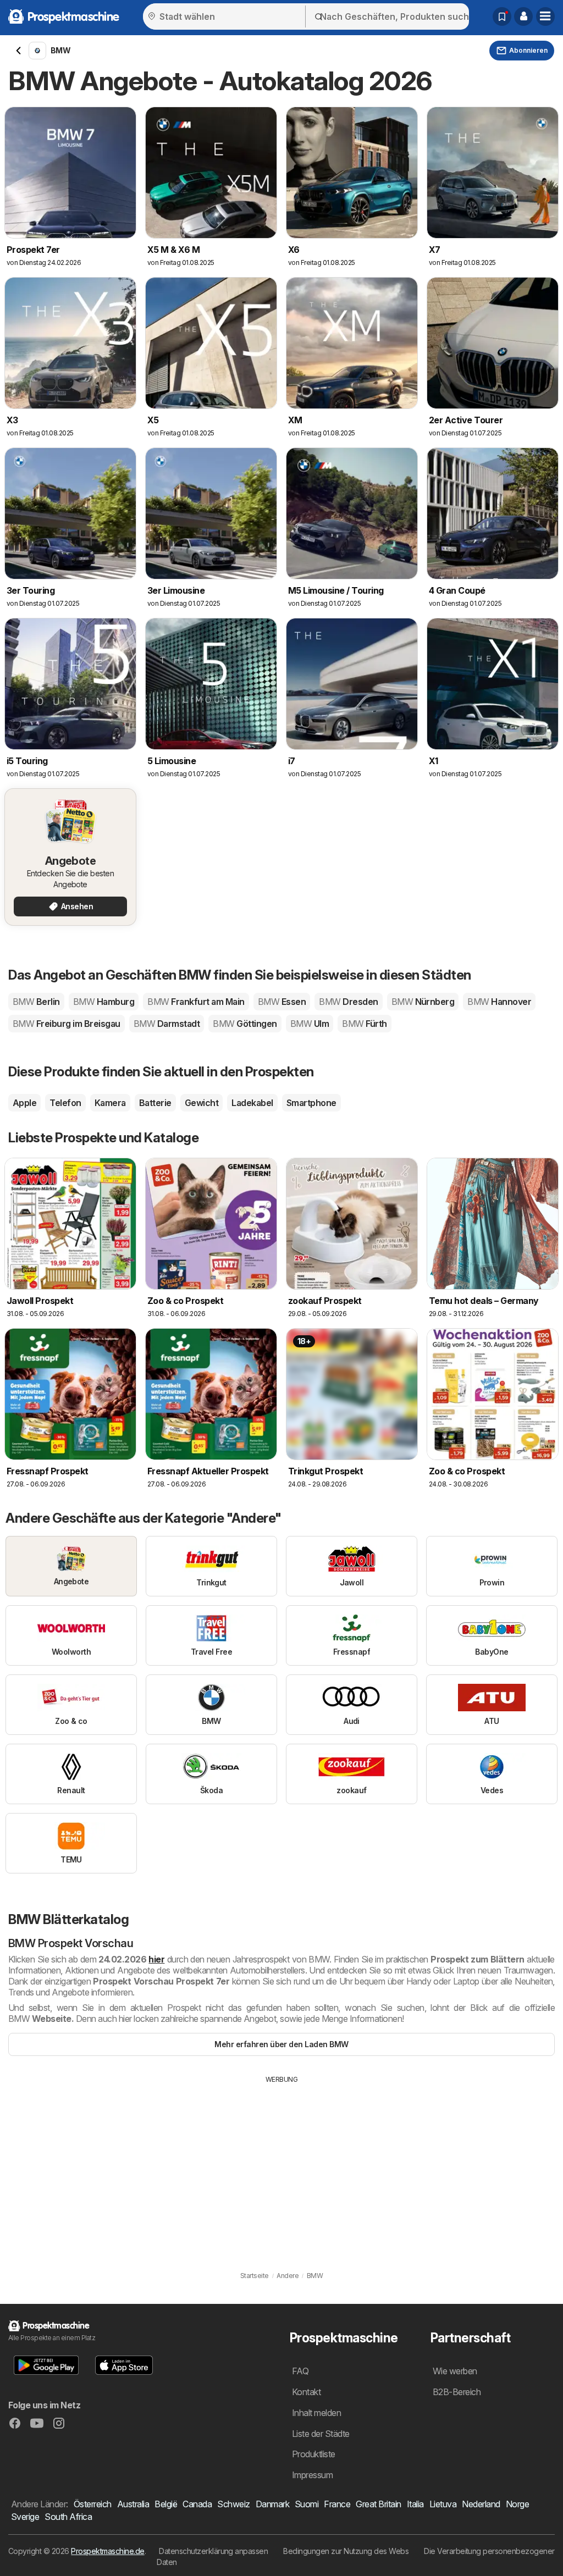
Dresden (348, 1002)
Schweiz (233, 2504)
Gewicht (202, 1103)
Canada (197, 2504)
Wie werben (455, 2371)
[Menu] (545, 16)
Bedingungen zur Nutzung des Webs (346, 2551)
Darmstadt (167, 1024)
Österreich (93, 2504)
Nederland (481, 2504)
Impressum (312, 2475)
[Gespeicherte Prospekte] (502, 16)
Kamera (110, 1103)
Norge (517, 2504)
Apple (24, 1103)
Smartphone (311, 1103)
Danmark (272, 2504)
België (166, 2504)
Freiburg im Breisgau (67, 1024)
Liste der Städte (321, 2434)
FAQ (300, 2371)
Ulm (310, 1024)
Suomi (307, 2504)
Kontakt (306, 2392)
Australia (133, 2504)
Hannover (499, 1002)
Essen (282, 1002)
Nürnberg (423, 1002)
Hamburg (104, 1002)
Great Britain (378, 2504)
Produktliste (314, 2454)
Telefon (65, 1103)
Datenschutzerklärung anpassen (213, 2551)
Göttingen (245, 1024)
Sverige (25, 2517)
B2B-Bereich (457, 2392)
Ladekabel (252, 1103)
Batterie (155, 1103)
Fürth (364, 1024)
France (337, 2504)
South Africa (68, 2517)
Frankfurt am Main (196, 1002)
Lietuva (443, 2504)
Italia (415, 2504)
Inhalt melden (316, 2413)
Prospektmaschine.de (107, 2551)
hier (156, 1959)
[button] (523, 16)
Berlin (36, 1002)
